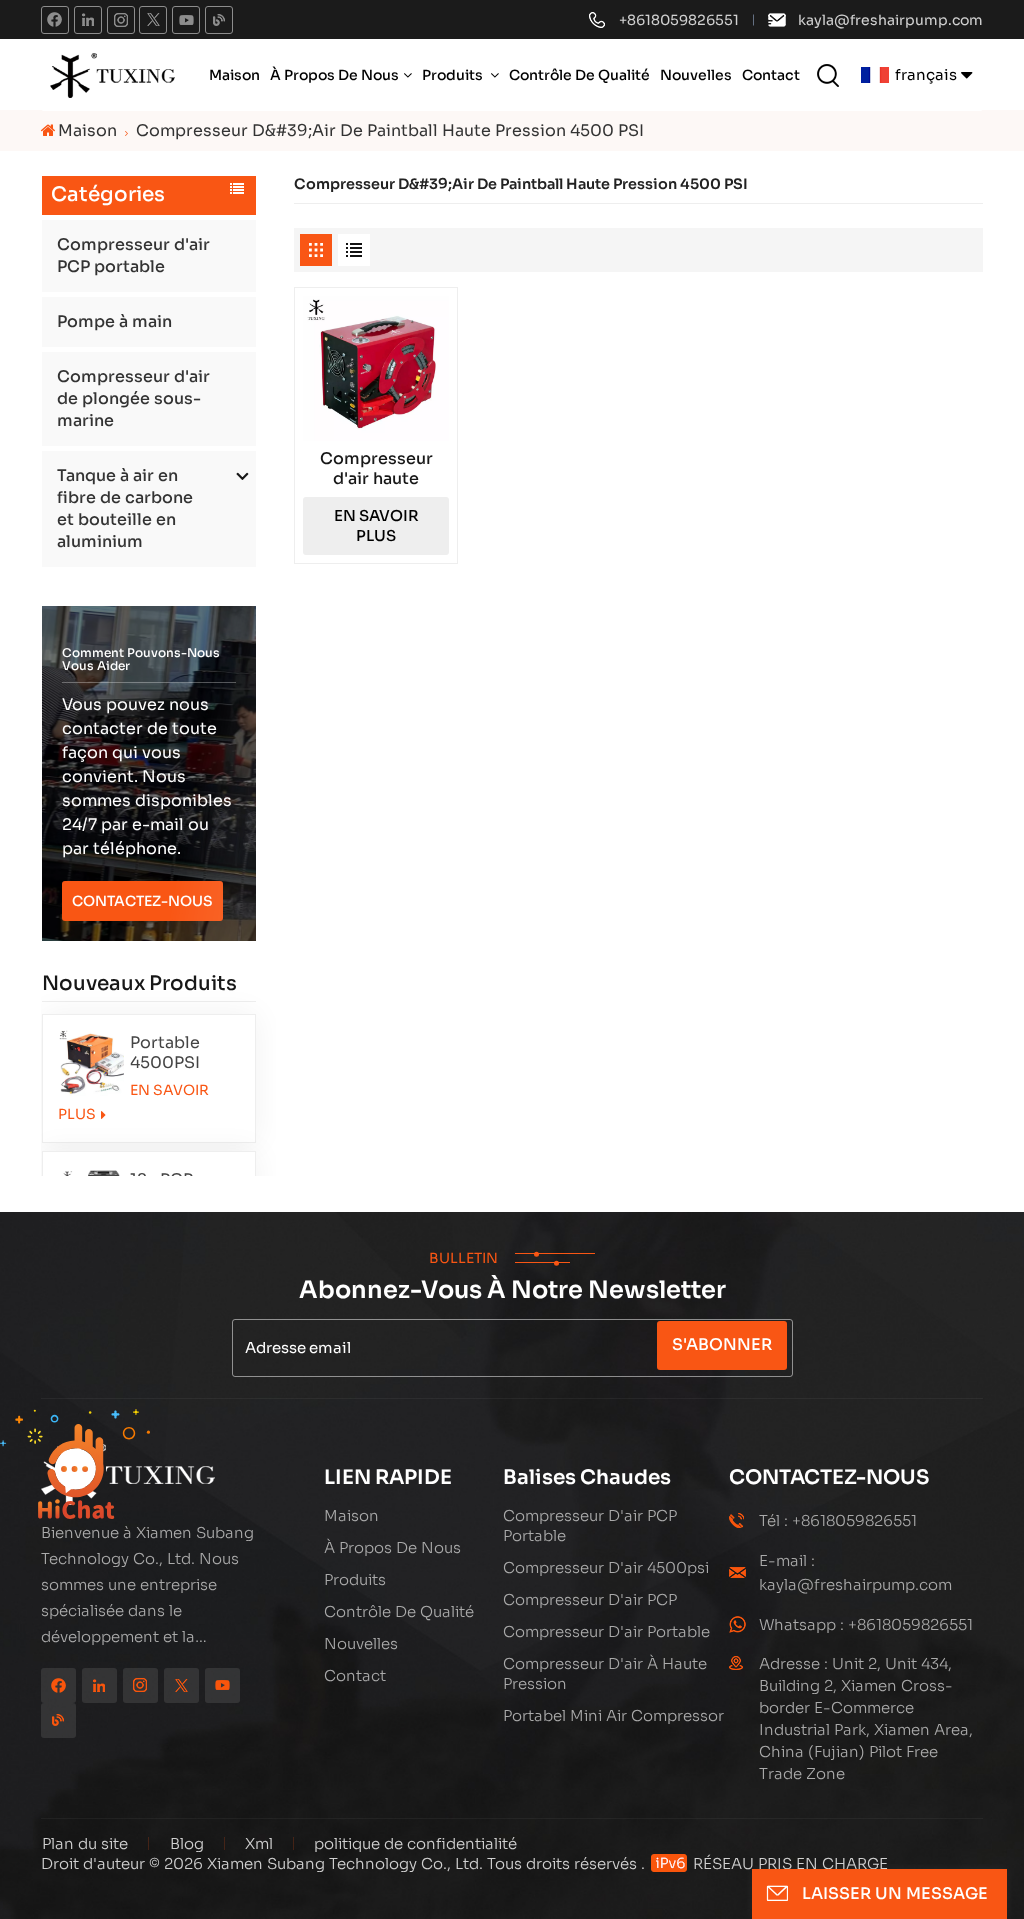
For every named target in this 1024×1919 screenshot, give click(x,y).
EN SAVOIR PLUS (133, 1102)
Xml (259, 1843)
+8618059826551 (679, 20)
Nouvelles (696, 75)
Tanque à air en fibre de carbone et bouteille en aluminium (125, 508)
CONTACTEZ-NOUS (142, 901)
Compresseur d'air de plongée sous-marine (133, 398)
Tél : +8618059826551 (838, 1520)
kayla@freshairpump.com (890, 20)
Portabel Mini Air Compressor (613, 1715)
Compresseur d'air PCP (590, 1599)
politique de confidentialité (415, 1843)
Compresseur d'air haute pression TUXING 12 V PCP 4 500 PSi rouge (376, 469)
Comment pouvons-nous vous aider (141, 659)
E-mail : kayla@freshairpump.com (855, 1572)
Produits (454, 75)
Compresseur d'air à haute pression (605, 1673)
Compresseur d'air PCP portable (133, 255)
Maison (234, 75)
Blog (187, 1843)
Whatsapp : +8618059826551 (866, 1624)
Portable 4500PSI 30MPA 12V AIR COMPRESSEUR (185, 1053)
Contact (771, 75)
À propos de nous (334, 75)
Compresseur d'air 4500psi (606, 1567)
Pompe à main (114, 321)
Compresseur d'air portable (606, 1631)
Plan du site (87, 1843)
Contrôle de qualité (579, 75)
